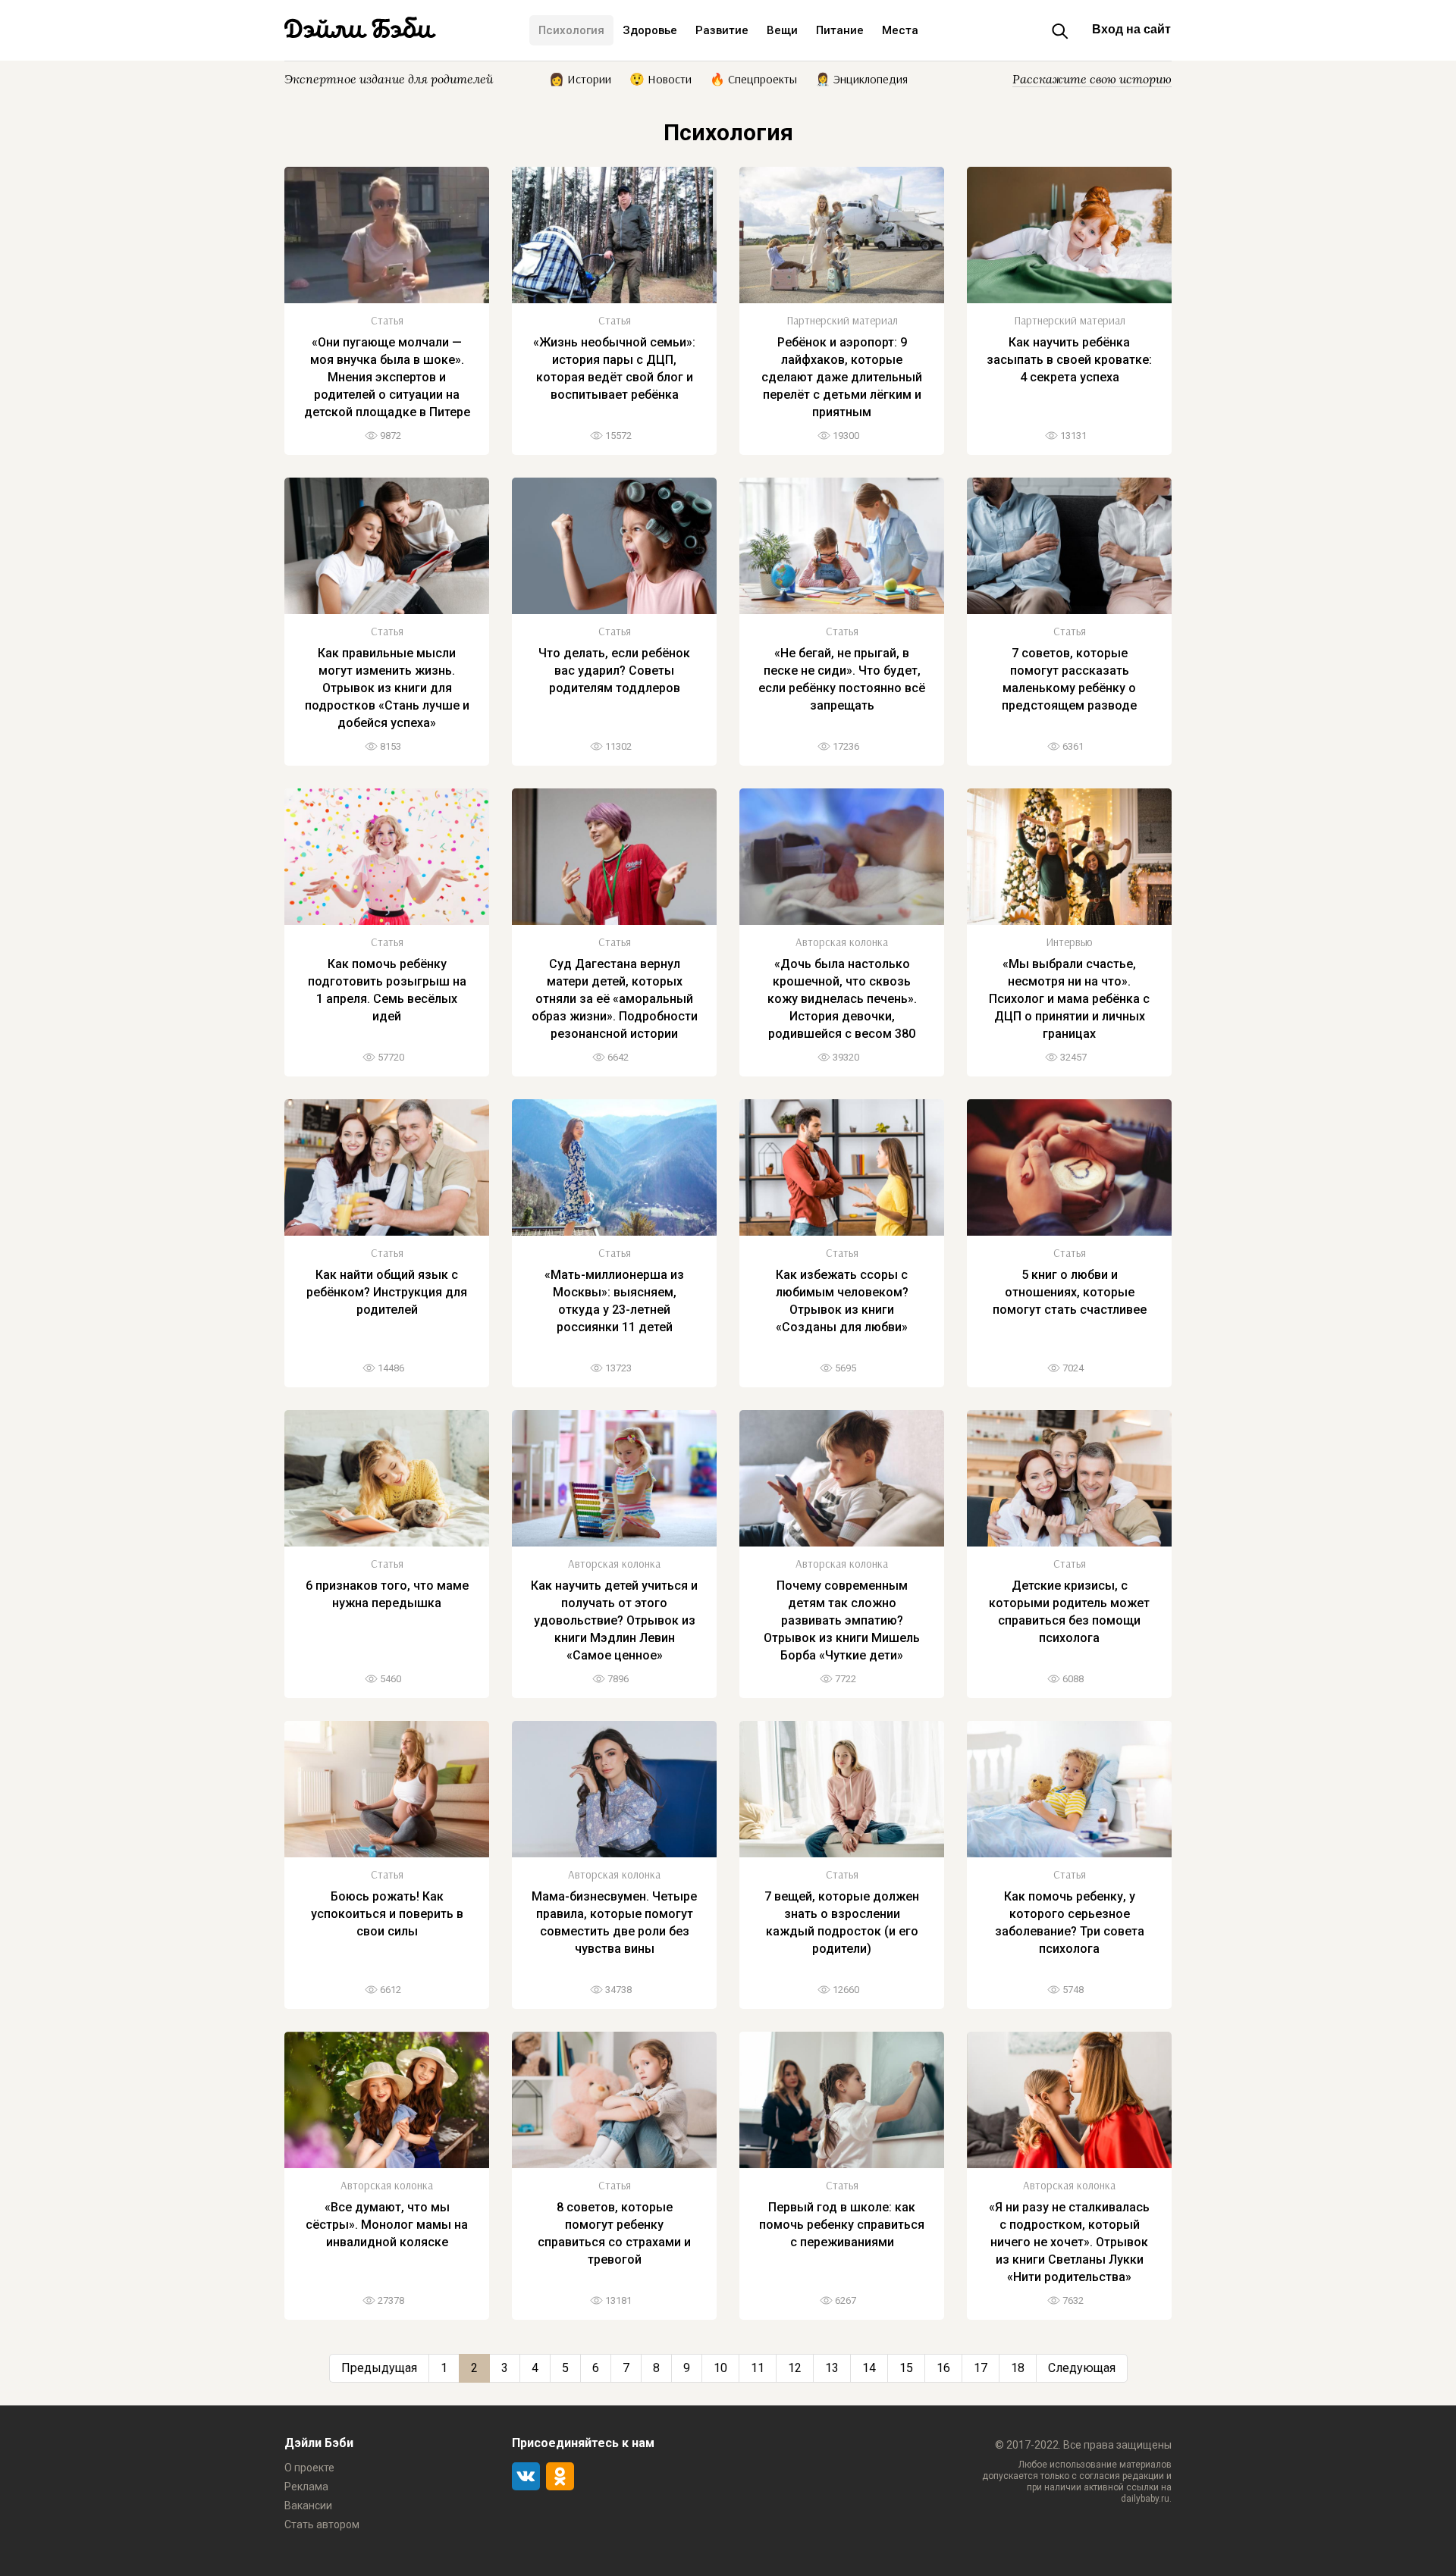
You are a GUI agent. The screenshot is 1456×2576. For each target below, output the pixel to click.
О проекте (309, 2468)
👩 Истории (580, 78)
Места (900, 30)
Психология (571, 30)
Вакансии (308, 2505)
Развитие (722, 30)
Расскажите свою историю (1092, 79)
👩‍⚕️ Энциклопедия (861, 78)
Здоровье (650, 30)
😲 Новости (661, 78)
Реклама (306, 2487)
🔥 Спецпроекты (753, 78)
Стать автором (322, 2524)
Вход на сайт (1131, 29)
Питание (840, 30)
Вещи (782, 30)
